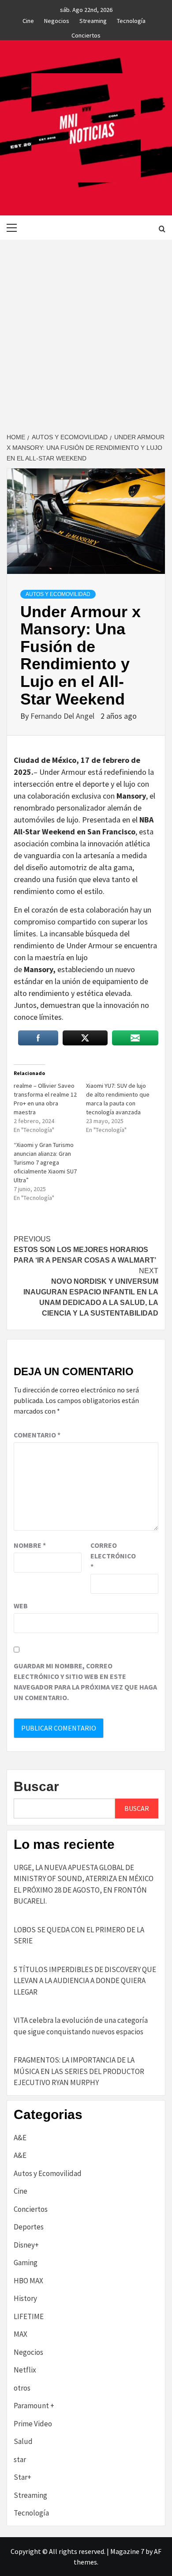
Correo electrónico (112, 1556)
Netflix (25, 2370)
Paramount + (34, 2406)
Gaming (26, 2263)
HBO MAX (28, 2281)
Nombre (30, 1545)
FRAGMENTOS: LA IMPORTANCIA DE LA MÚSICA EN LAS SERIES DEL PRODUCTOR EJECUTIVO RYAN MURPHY (79, 2071)
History (25, 2298)
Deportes (29, 2227)
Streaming (93, 19)
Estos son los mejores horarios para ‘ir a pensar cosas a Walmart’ (85, 1250)
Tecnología (131, 19)
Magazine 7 (127, 2551)
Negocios (57, 19)
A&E (20, 2138)
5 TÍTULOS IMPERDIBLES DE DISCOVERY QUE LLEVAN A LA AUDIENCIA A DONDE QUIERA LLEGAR (85, 1981)
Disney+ (26, 2245)
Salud (23, 2441)
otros (22, 2388)
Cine (28, 19)
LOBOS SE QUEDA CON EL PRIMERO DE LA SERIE (79, 1935)
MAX (21, 2334)
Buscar (36, 1786)
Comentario (37, 1435)
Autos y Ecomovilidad (58, 594)
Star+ (22, 2477)
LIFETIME (29, 2316)
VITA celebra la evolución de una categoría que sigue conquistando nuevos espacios (81, 2026)
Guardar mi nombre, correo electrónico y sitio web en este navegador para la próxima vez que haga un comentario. (85, 1682)
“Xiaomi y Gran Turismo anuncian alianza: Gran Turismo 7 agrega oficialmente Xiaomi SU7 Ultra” (45, 1162)
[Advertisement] (86, 330)
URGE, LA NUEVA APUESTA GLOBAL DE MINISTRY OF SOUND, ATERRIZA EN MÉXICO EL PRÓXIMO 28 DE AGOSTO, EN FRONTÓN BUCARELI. (84, 1884)
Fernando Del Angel (63, 716)
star (20, 2459)
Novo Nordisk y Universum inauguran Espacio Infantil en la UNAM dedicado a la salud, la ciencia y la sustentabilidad (91, 1292)
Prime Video (33, 2424)
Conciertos (86, 34)
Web (21, 1606)
